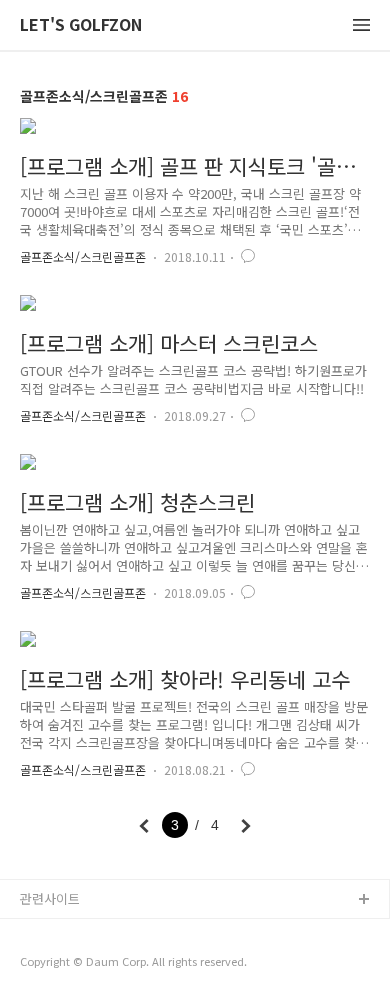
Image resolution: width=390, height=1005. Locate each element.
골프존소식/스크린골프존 (83, 256)
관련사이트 (50, 898)
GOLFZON (51, 932)
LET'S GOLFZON (81, 25)
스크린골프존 (57, 964)
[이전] (144, 826)
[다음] (246, 826)
